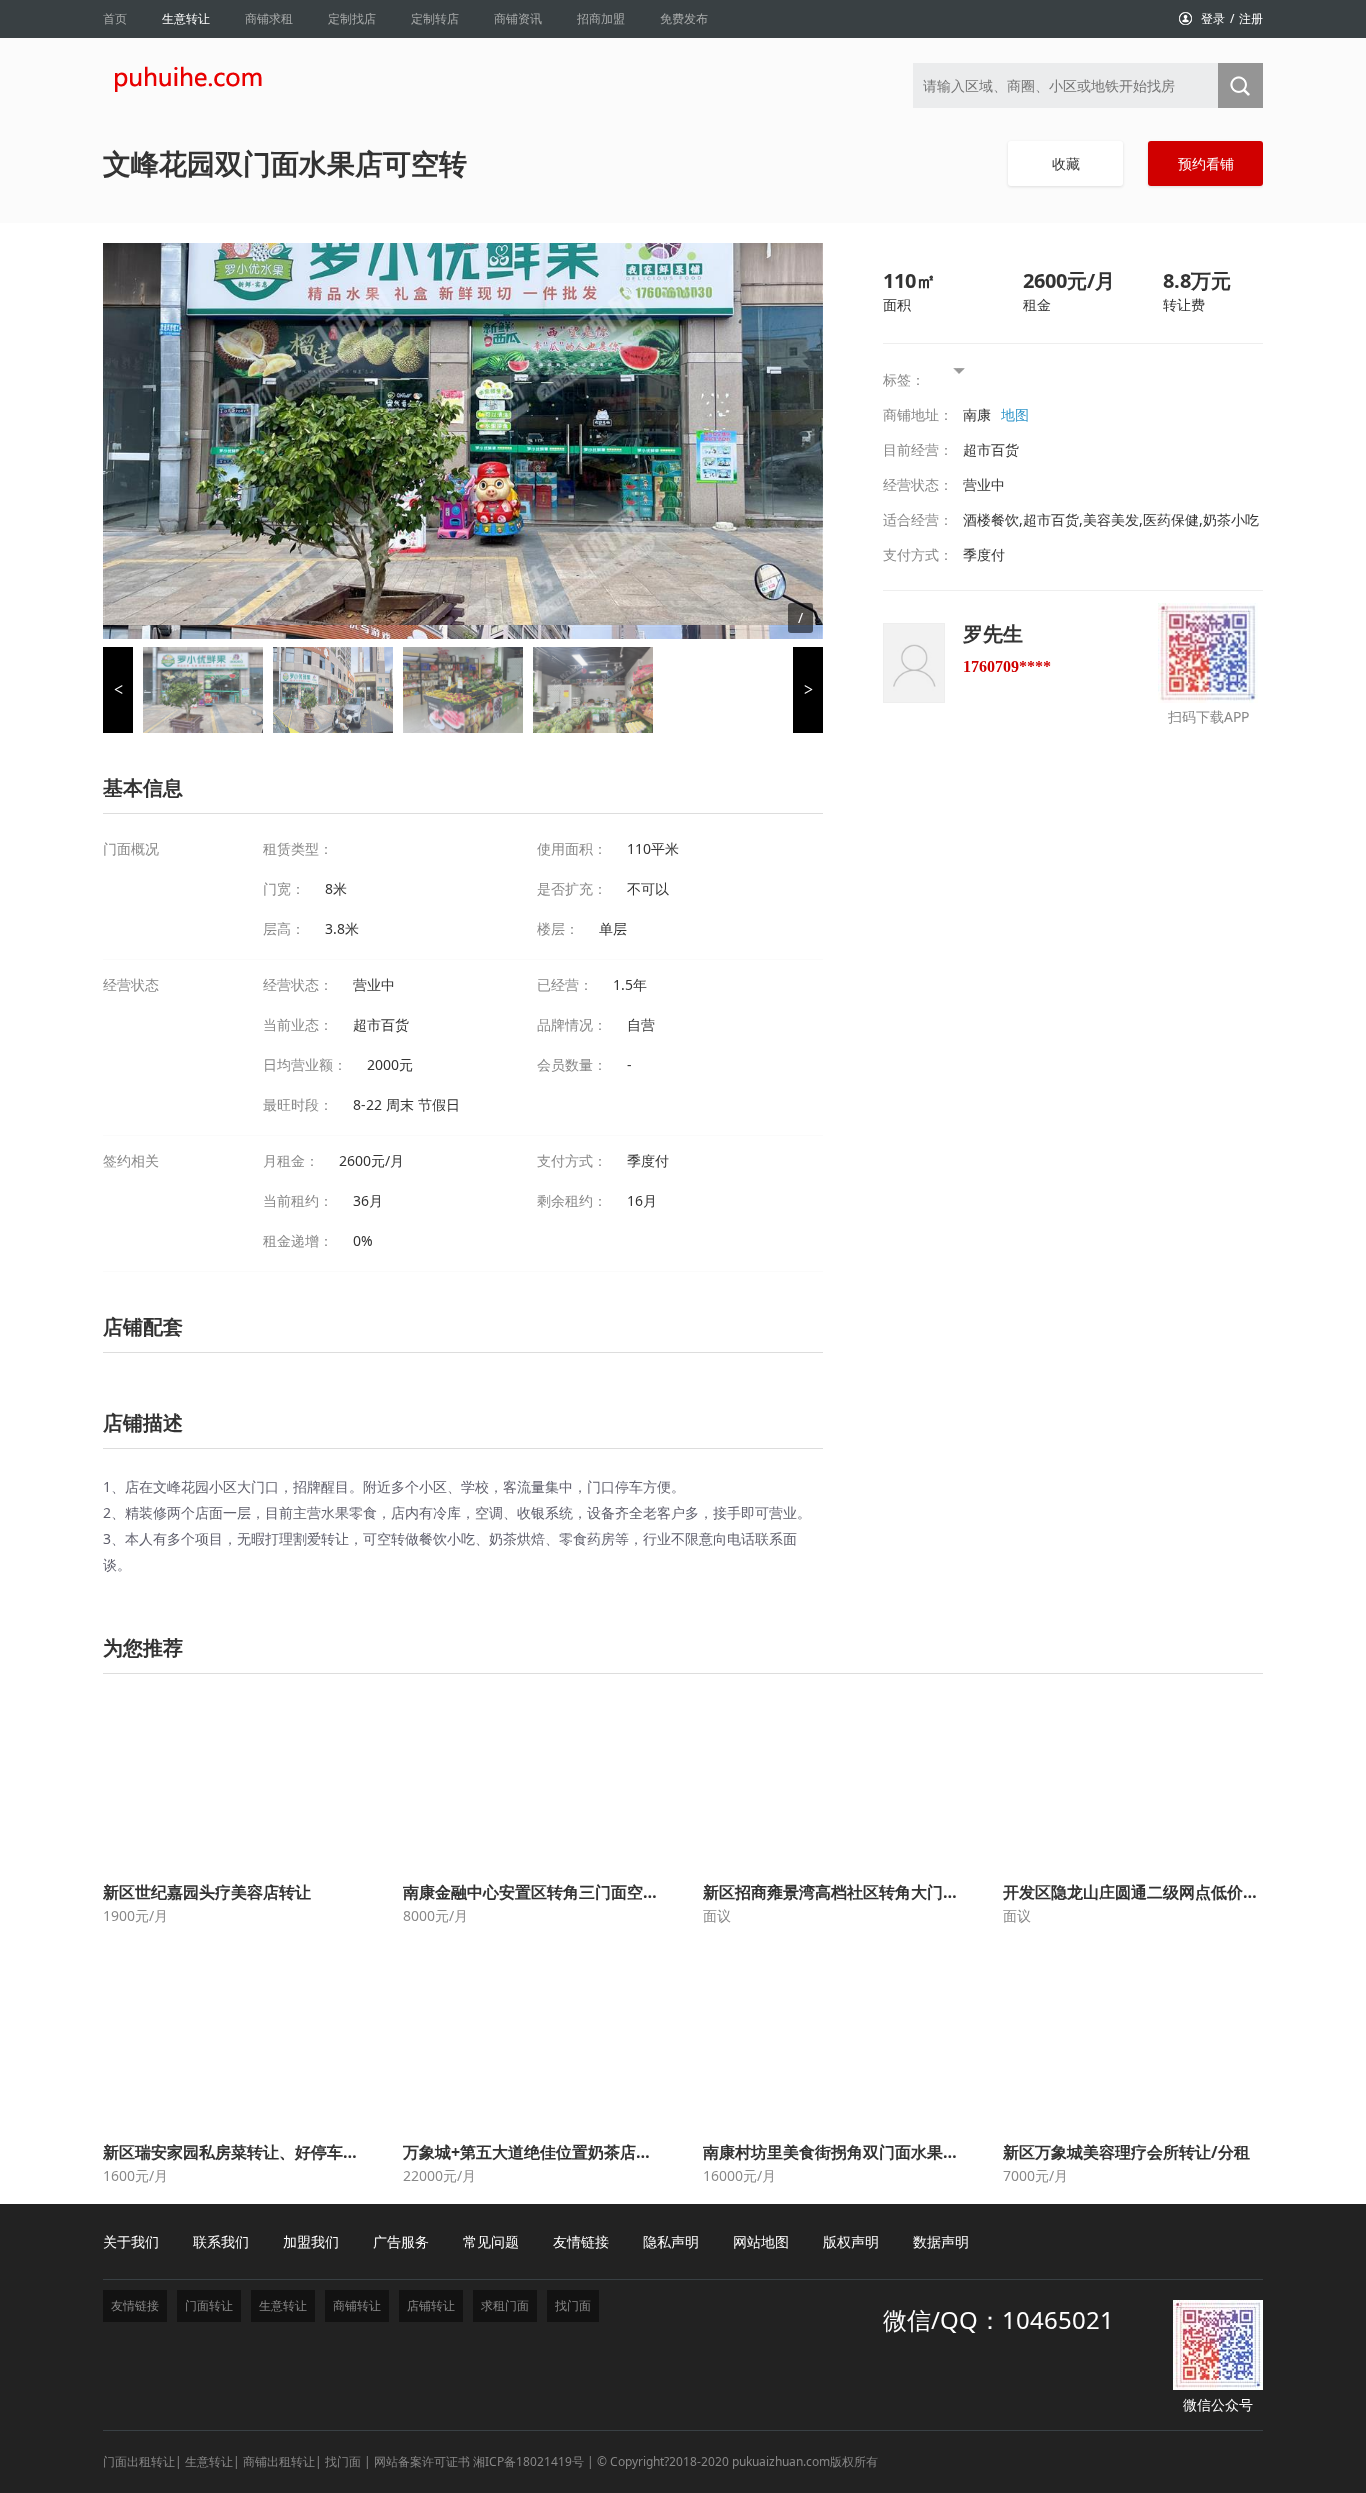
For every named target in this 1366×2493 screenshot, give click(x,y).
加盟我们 (311, 2241)
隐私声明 (671, 2241)
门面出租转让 (139, 2461)
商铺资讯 (518, 18)
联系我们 (221, 2241)
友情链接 (581, 2241)
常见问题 (491, 2241)
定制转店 (435, 18)
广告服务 (401, 2241)
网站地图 (761, 2241)
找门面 (343, 2461)
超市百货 (991, 449)
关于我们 (131, 2241)
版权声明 (851, 2241)
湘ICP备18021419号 (528, 2461)
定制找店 (352, 18)
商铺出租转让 (279, 2461)
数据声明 (941, 2241)
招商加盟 (601, 18)
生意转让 (186, 18)
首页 (115, 18)
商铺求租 (269, 18)
